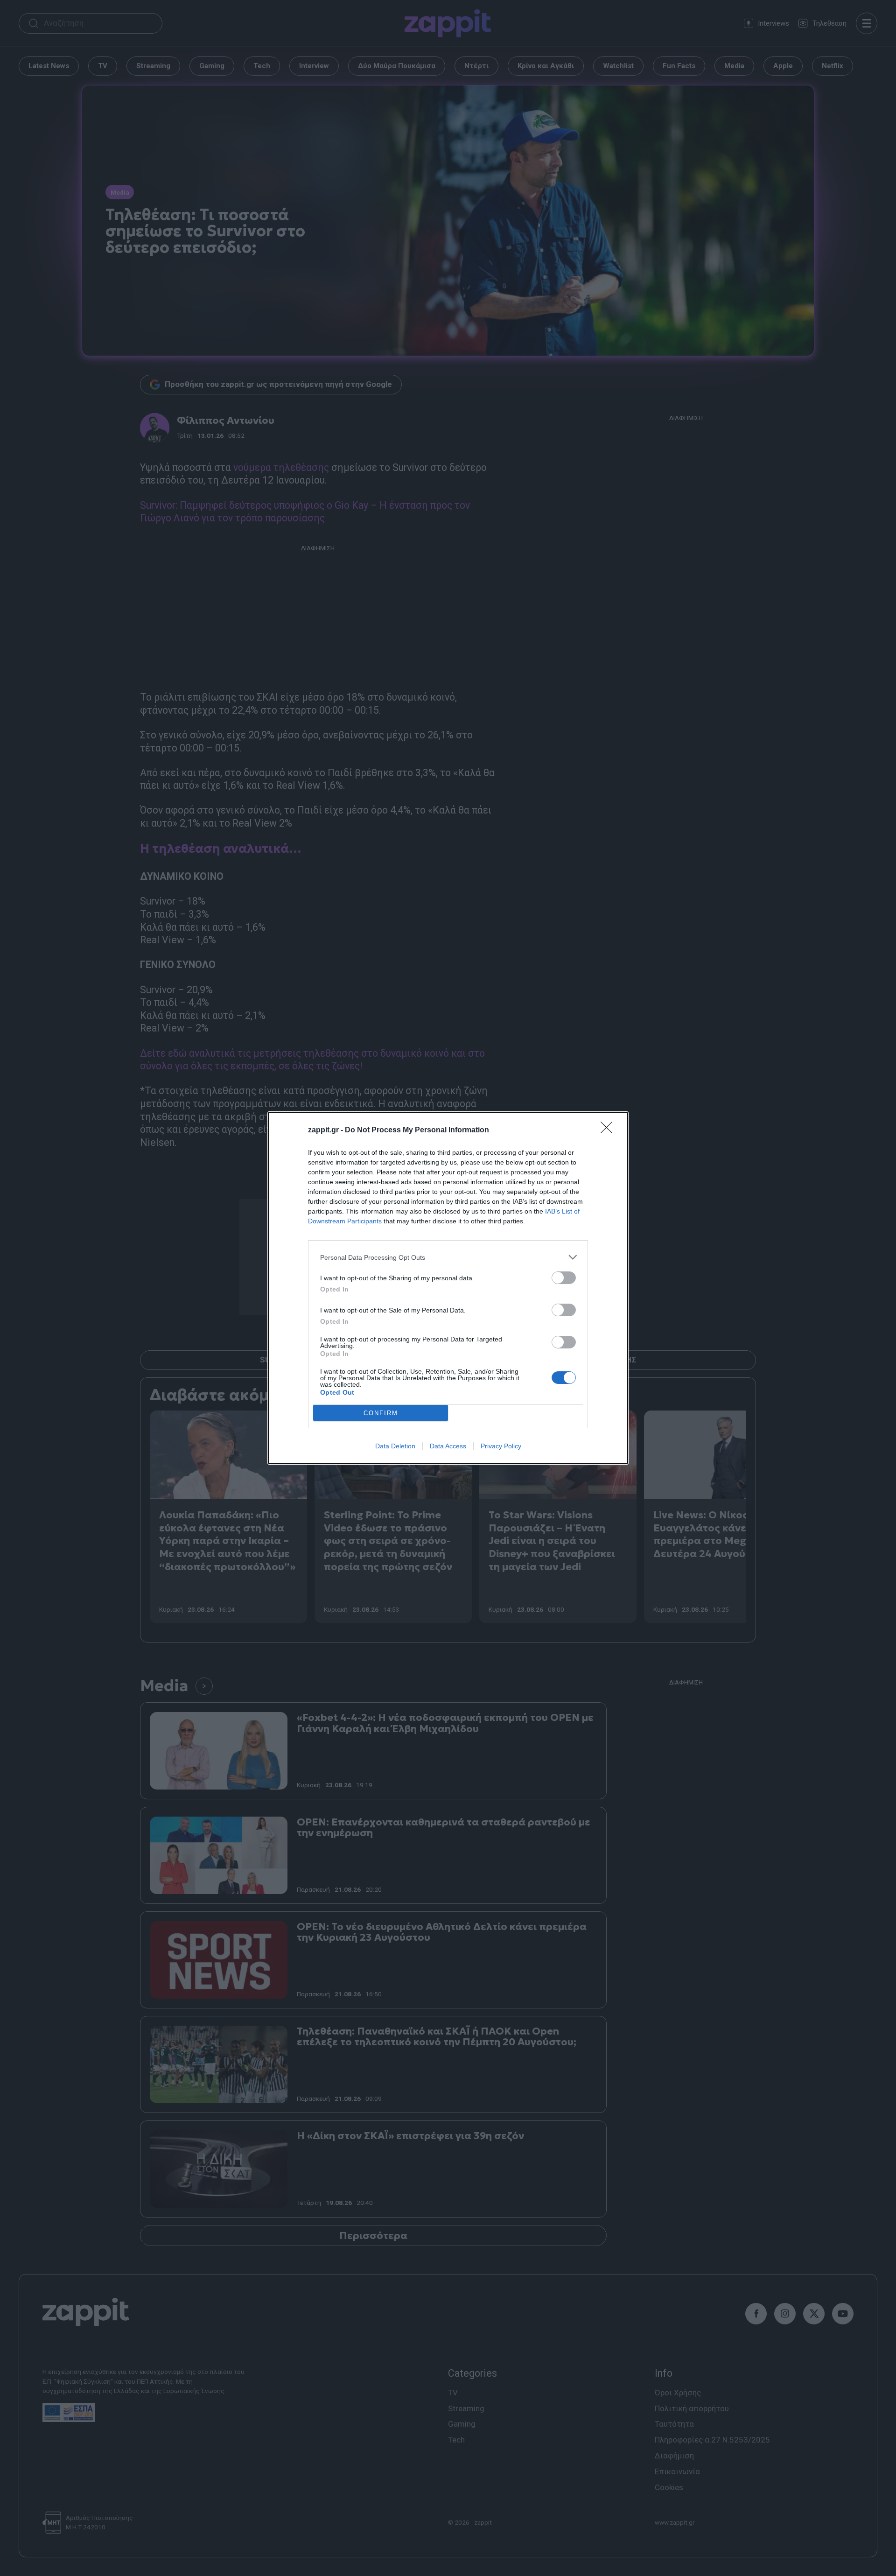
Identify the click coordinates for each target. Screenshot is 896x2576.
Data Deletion (395, 1446)
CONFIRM (381, 1413)
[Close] (609, 1130)
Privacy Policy (501, 1446)
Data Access (448, 1446)
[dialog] (448, 1288)
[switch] (564, 1278)
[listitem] (448, 1257)
